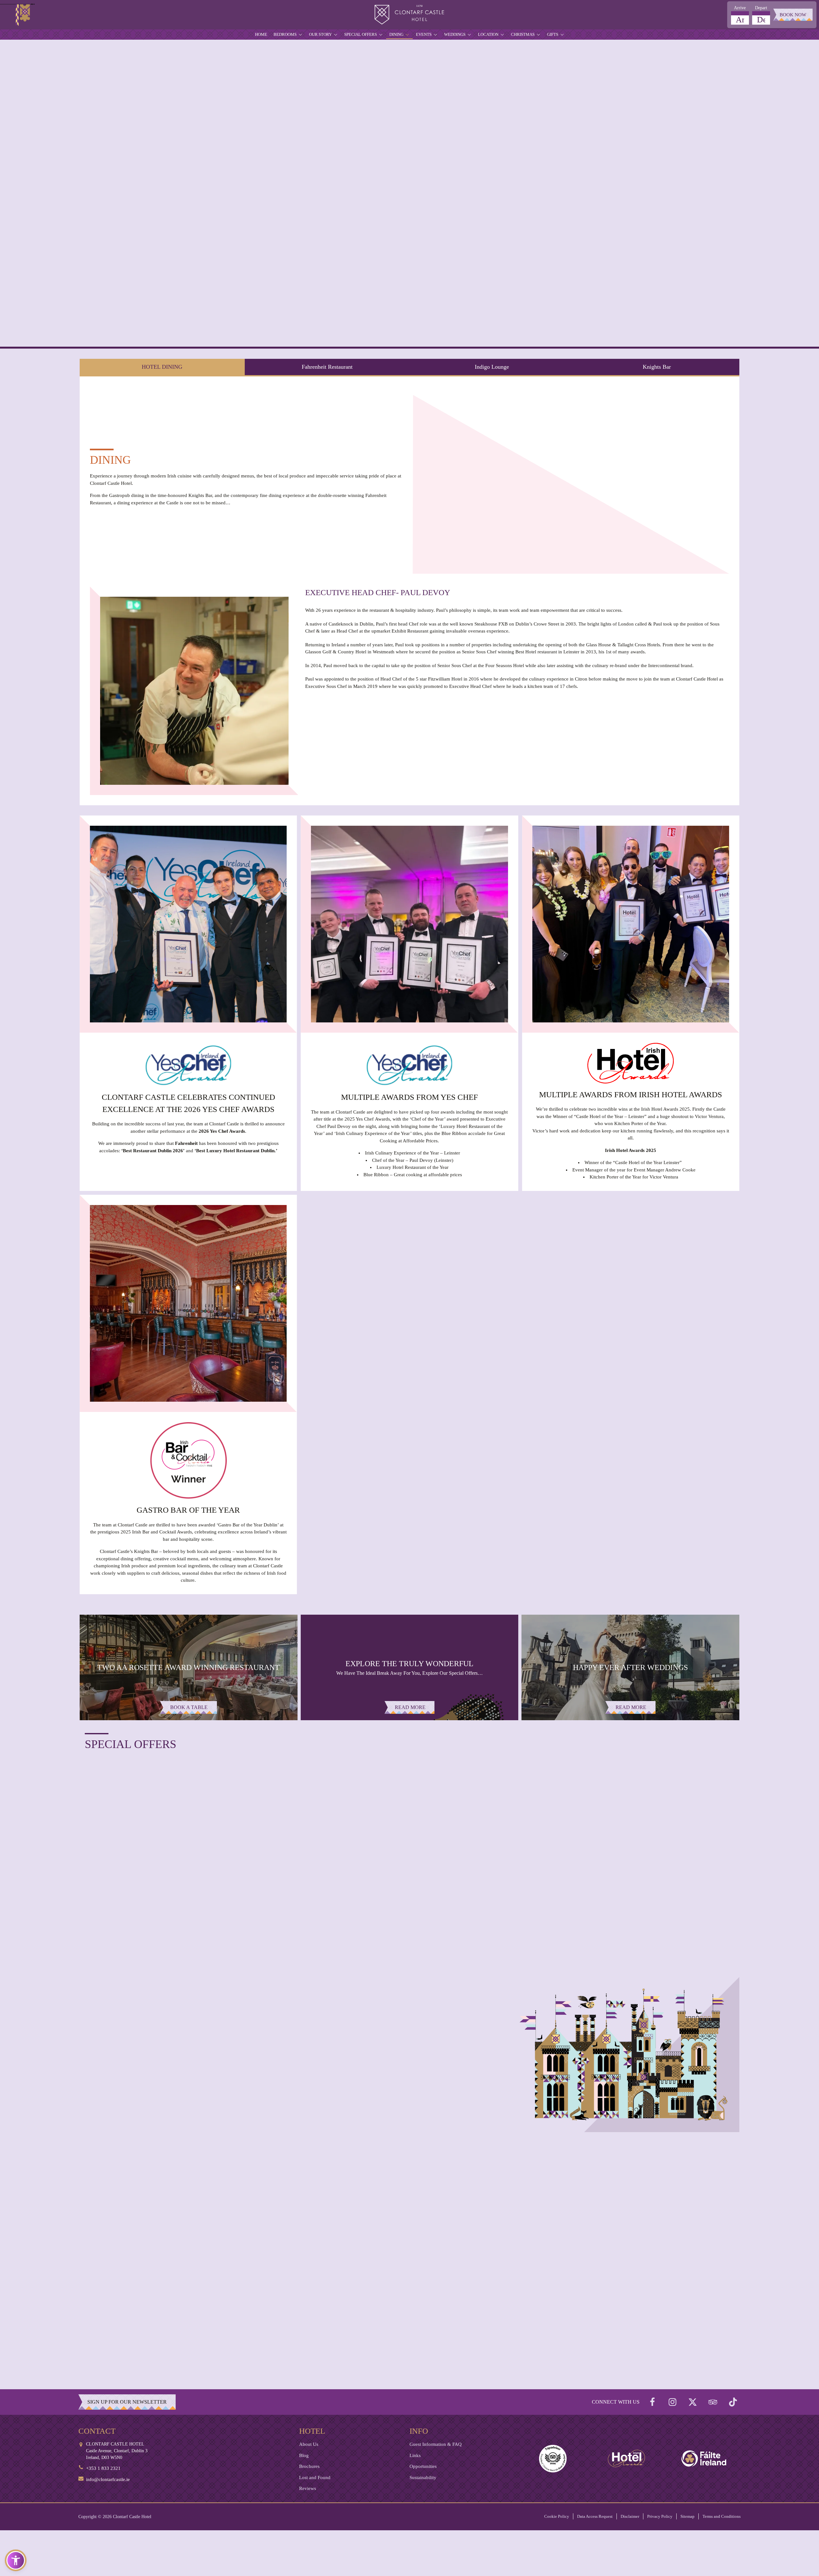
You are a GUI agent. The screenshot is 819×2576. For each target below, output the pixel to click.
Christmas (523, 34)
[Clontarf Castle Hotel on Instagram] (672, 2402)
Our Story (320, 34)
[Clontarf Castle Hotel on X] (693, 2402)
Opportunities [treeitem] (423, 2466)
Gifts (553, 34)
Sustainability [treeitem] (423, 2478)
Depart (761, 8)
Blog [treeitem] (304, 2455)
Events (424, 34)
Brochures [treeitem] (309, 2466)
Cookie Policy (557, 2516)
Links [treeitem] (415, 2455)
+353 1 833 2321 (103, 2468)
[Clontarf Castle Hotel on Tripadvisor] (713, 2402)
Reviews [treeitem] (308, 2488)
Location (488, 34)
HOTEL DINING (162, 367)
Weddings (455, 34)
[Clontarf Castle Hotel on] (652, 2402)
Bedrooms (285, 34)
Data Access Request (595, 2516)
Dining (396, 34)
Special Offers (361, 34)
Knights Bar (657, 367)
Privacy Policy (660, 2516)
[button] (16, 2560)
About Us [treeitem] (309, 2444)
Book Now (793, 15)
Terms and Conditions (722, 2516)
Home (261, 34)
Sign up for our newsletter (127, 2402)
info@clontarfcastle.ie (108, 2479)
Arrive (740, 8)
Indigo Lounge (492, 367)
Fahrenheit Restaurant (327, 367)
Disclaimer (630, 2516)
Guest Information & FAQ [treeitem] (436, 2444)
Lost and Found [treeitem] (315, 2478)
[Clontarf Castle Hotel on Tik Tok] (733, 2402)
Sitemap (688, 2516)
